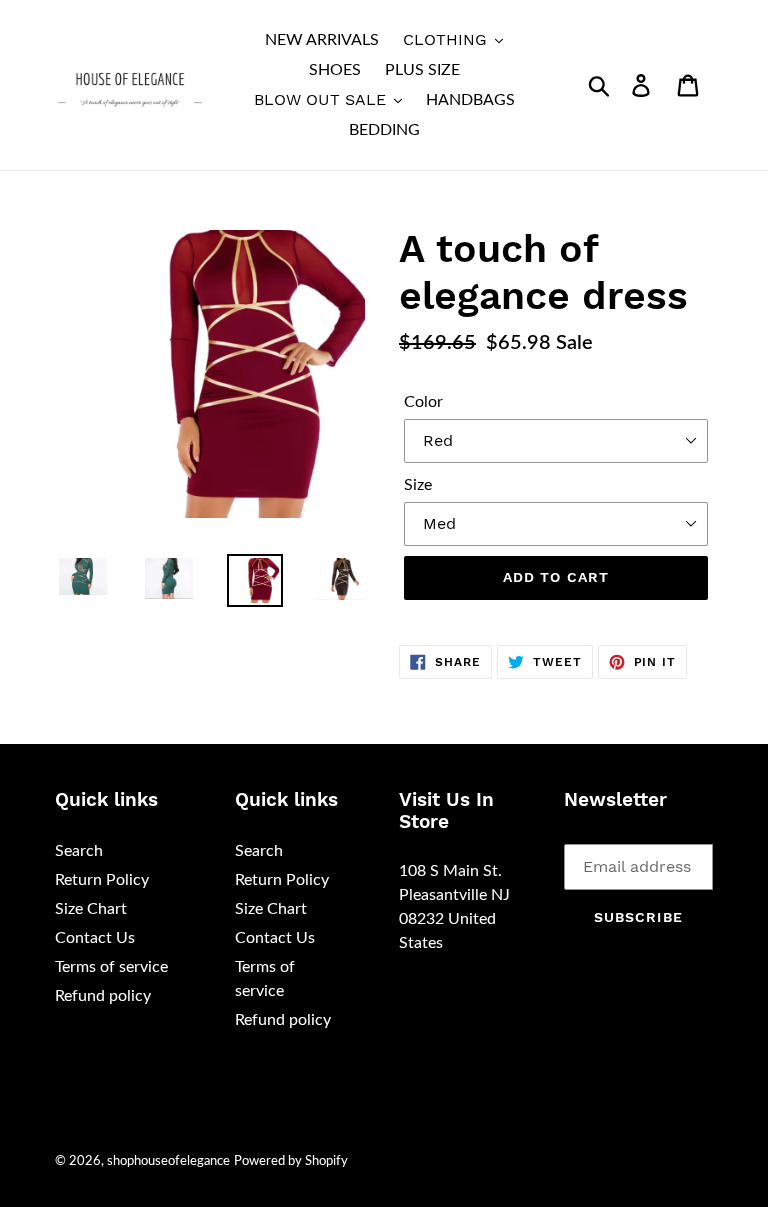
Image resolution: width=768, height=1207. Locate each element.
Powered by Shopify (291, 1161)
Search (79, 851)
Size (418, 485)
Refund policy (103, 996)
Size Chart (91, 909)
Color (423, 402)
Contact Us (95, 938)
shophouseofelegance (168, 1161)
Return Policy (102, 880)
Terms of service (111, 967)
